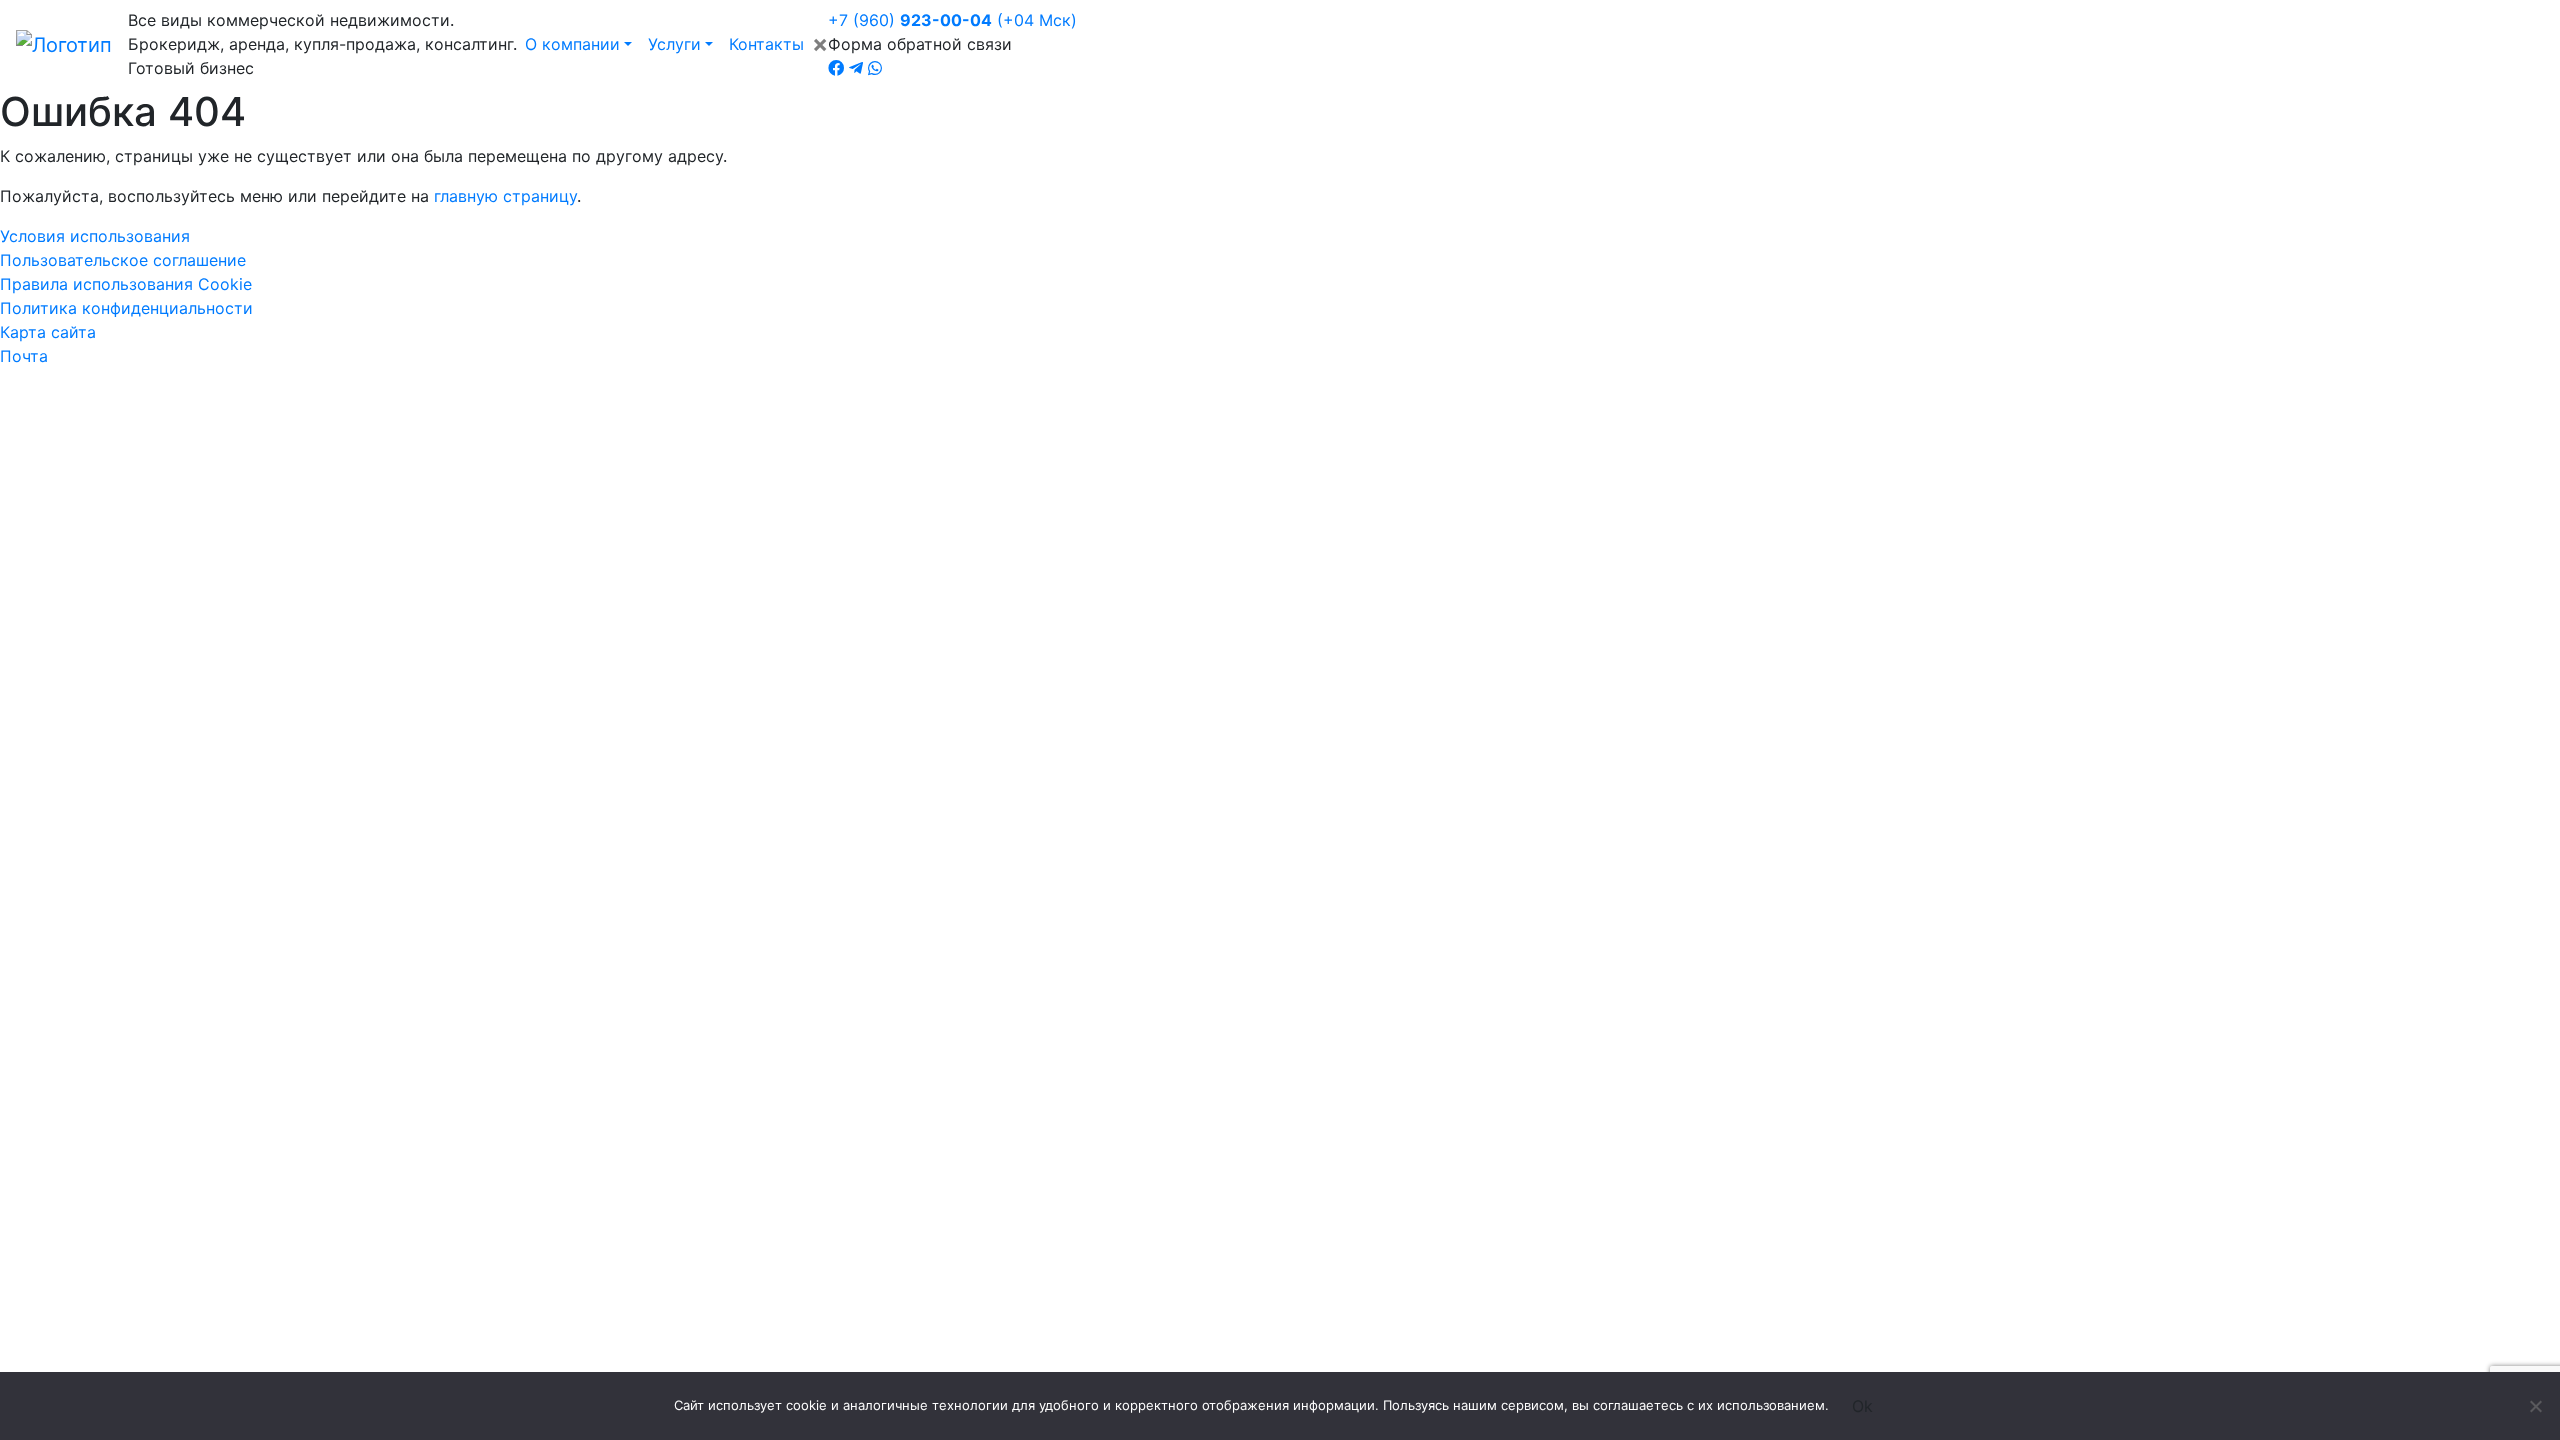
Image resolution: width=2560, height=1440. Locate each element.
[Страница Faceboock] (836, 68)
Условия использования (95, 236)
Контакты (766, 44)
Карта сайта (48, 332)
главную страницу (505, 196)
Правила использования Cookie (126, 284)
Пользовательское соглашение (123, 260)
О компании (572, 44)
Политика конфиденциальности (126, 308)
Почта (24, 356)
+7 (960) (952, 20)
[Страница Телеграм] (856, 68)
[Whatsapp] (875, 68)
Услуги (674, 44)
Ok (1862, 1406)
